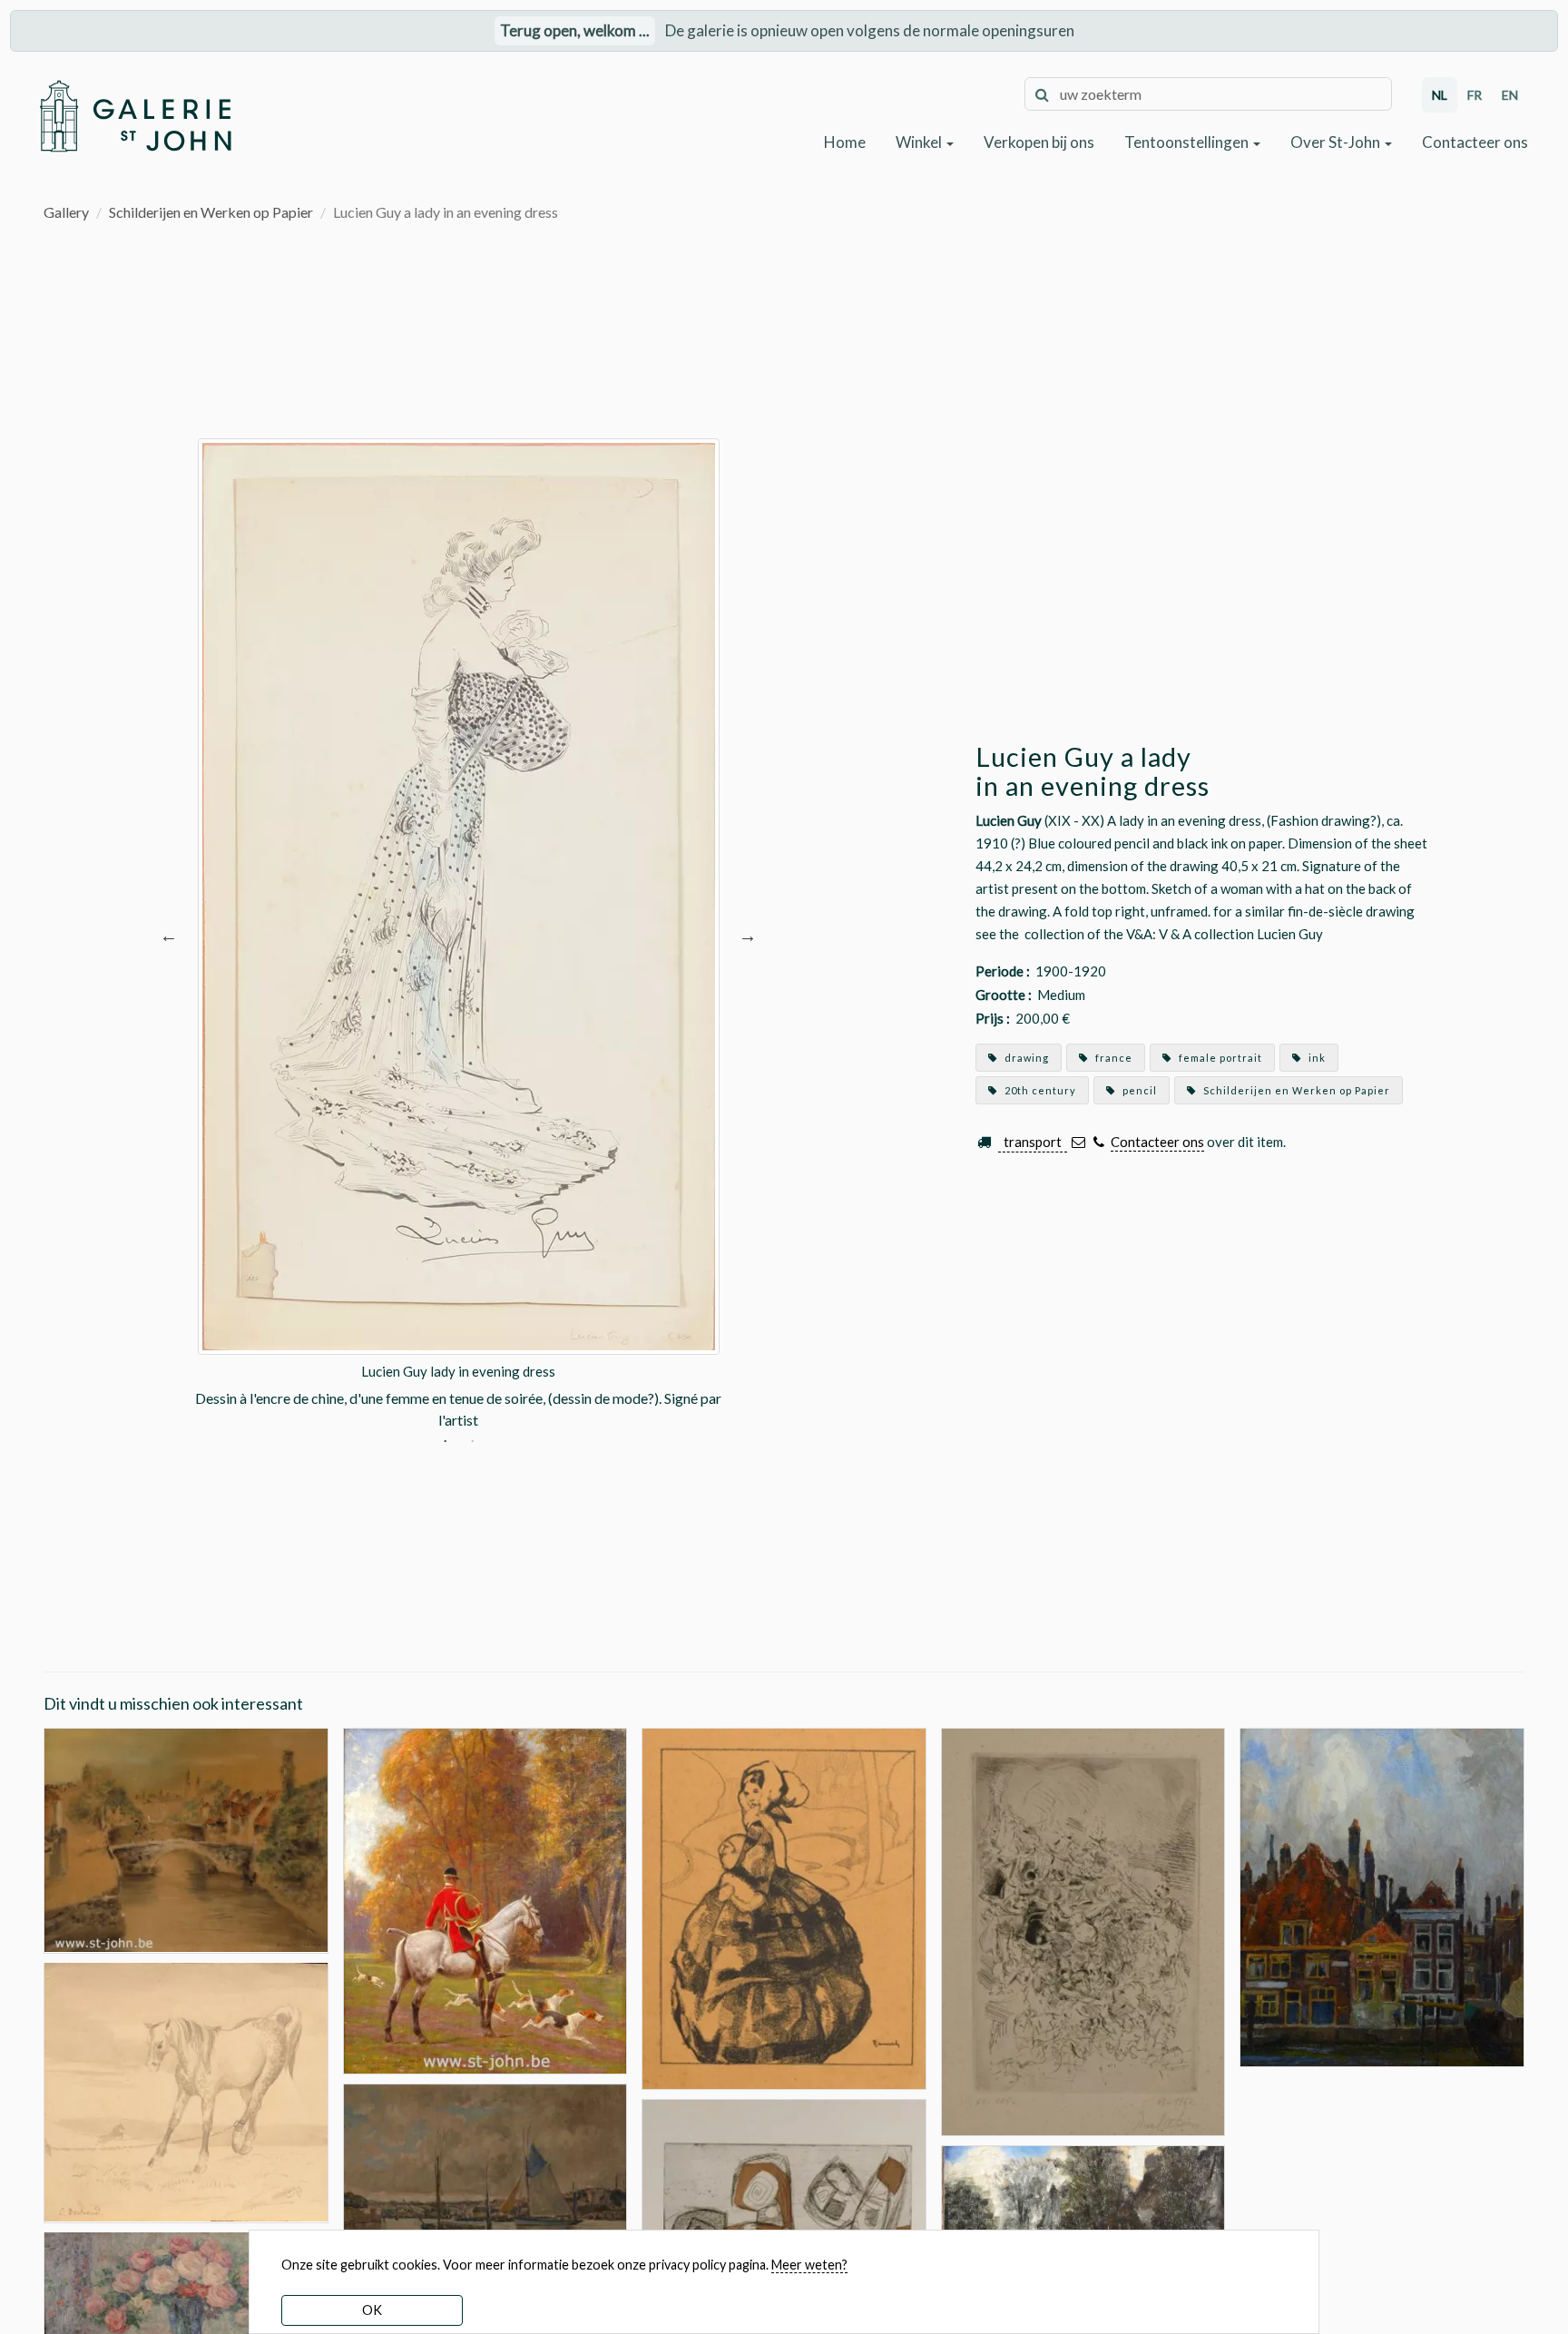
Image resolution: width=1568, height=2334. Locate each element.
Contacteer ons (1475, 142)
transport (1033, 1142)
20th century (1039, 1090)
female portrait (1219, 1058)
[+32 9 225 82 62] (1098, 1142)
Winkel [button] (920, 142)
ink (1316, 1058)
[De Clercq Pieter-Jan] (485, 2188)
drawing (1025, 1058)
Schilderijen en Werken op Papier (211, 212)
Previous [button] (169, 935)
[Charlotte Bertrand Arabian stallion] (186, 2090)
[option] (458, 935)
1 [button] (445, 1444)
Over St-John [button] (1337, 142)
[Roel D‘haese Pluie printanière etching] (1083, 1938)
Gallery (66, 212)
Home (845, 142)
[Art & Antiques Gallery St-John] (135, 116)
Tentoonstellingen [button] (1188, 142)
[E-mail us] (1078, 1142)
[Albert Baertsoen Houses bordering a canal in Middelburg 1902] (1382, 1895)
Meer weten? (809, 2265)
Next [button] (748, 935)
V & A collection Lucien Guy (1241, 934)
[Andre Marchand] (485, 1899)
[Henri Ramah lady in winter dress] (784, 1906)
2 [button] (472, 1444)
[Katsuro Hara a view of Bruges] (186, 1838)
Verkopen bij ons (1039, 142)
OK (372, 2310)
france (1112, 1058)
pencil (1138, 1090)
